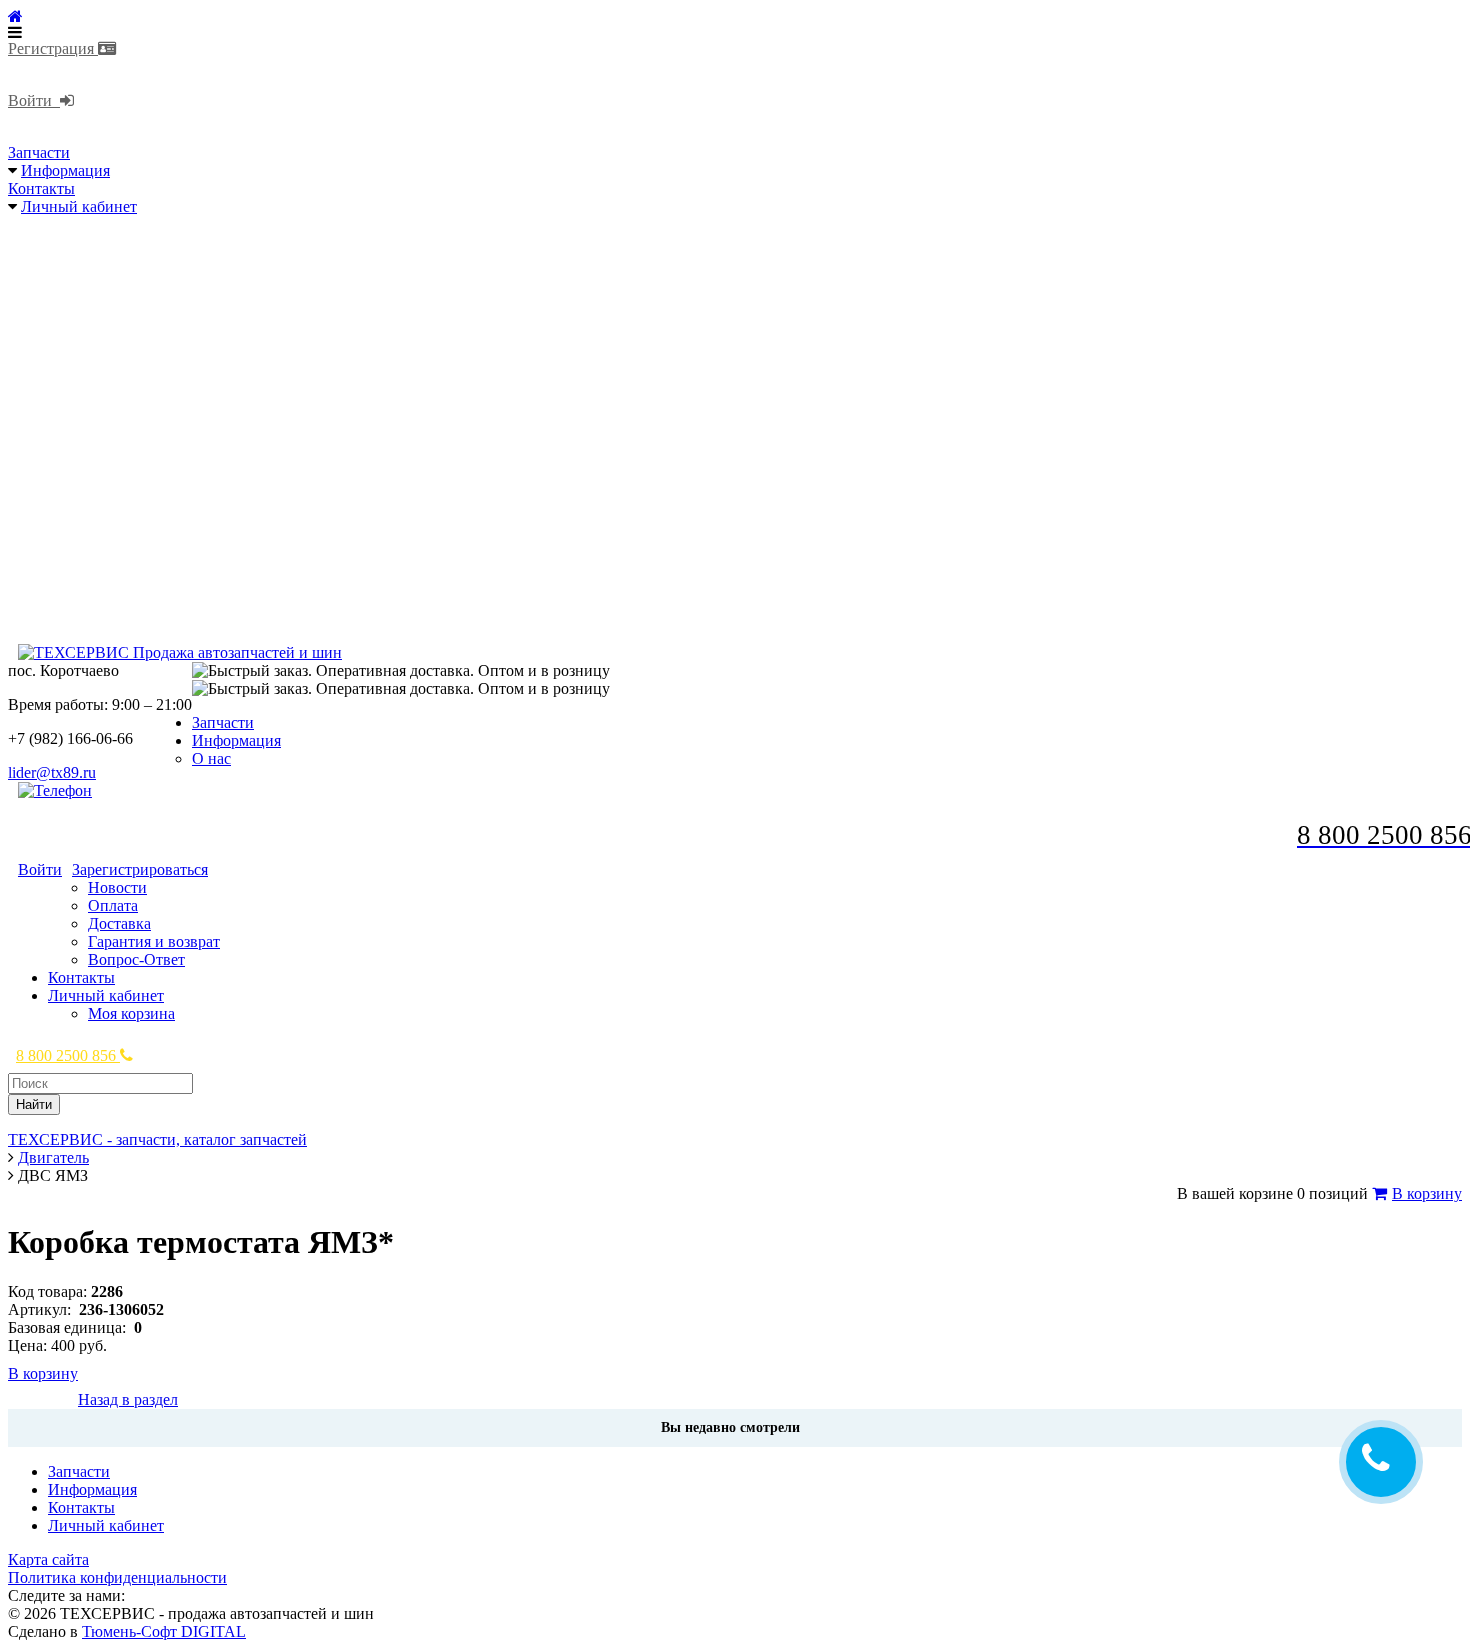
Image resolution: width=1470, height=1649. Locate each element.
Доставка (119, 923)
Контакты (41, 188)
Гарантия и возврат (154, 941)
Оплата (113, 905)
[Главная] (15, 16)
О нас (211, 758)
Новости (117, 887)
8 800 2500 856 (68, 1055)
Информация (65, 170)
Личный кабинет (79, 206)
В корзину (1427, 1193)
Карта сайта (48, 1559)
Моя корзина (131, 1013)
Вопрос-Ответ (136, 959)
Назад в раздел (128, 1399)
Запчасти (39, 152)
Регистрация (53, 48)
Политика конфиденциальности (117, 1577)
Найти (34, 1104)
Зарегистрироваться (140, 869)
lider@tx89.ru (52, 772)
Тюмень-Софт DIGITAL (164, 1631)
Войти (34, 100)
